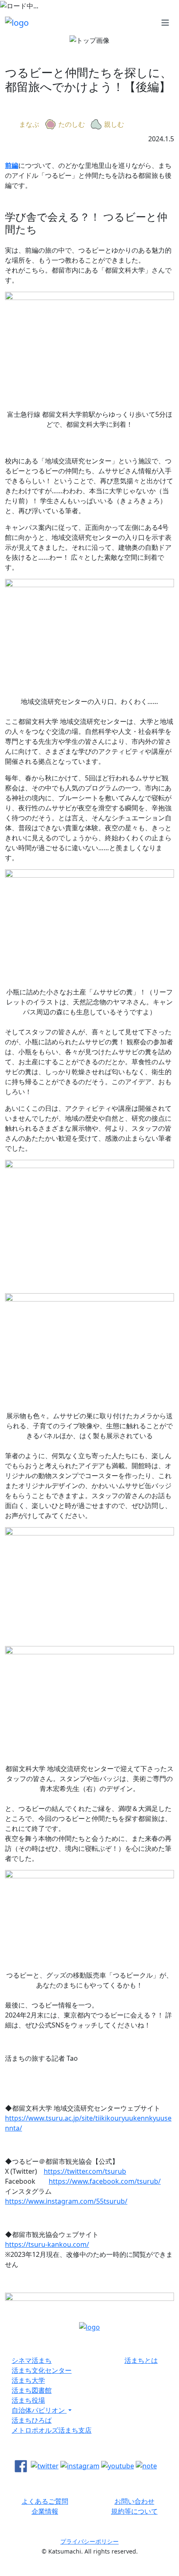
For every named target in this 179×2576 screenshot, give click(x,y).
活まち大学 (28, 2380)
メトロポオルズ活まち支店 (52, 2430)
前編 (12, 165)
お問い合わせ (134, 2501)
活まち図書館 (32, 2390)
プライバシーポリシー (89, 2541)
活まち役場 (28, 2400)
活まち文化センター (42, 2370)
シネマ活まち (32, 2360)
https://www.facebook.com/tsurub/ (105, 2181)
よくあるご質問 (45, 2501)
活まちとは (141, 2360)
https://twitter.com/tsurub (85, 2171)
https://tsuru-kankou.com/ (47, 2244)
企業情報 (45, 2511)
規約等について (134, 2511)
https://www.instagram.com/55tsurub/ (66, 2201)
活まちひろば (32, 2420)
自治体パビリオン (39, 2410)
